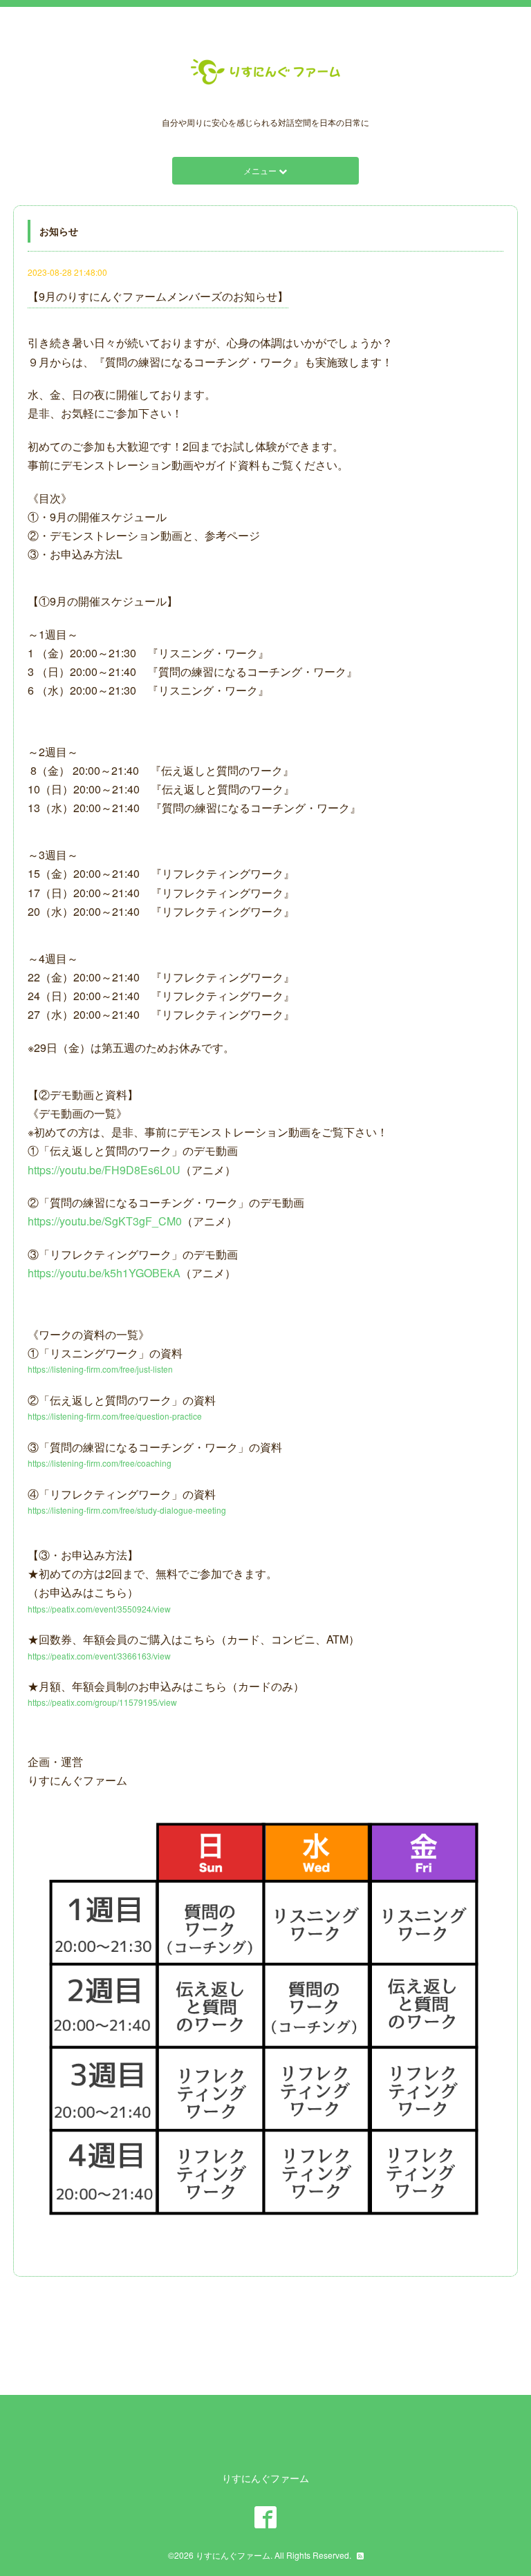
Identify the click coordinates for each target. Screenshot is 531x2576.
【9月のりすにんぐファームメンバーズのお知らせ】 (158, 296)
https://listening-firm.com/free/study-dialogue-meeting (127, 1510)
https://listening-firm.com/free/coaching (100, 1463)
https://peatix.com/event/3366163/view (99, 1656)
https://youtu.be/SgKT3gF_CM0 (105, 1221)
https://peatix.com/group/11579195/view (102, 1702)
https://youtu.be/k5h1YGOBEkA (104, 1273)
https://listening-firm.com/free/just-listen (100, 1369)
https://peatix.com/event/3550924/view (99, 1609)
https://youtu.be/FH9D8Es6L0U (104, 1170)
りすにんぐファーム (233, 2555)
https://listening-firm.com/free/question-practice (115, 1416)
